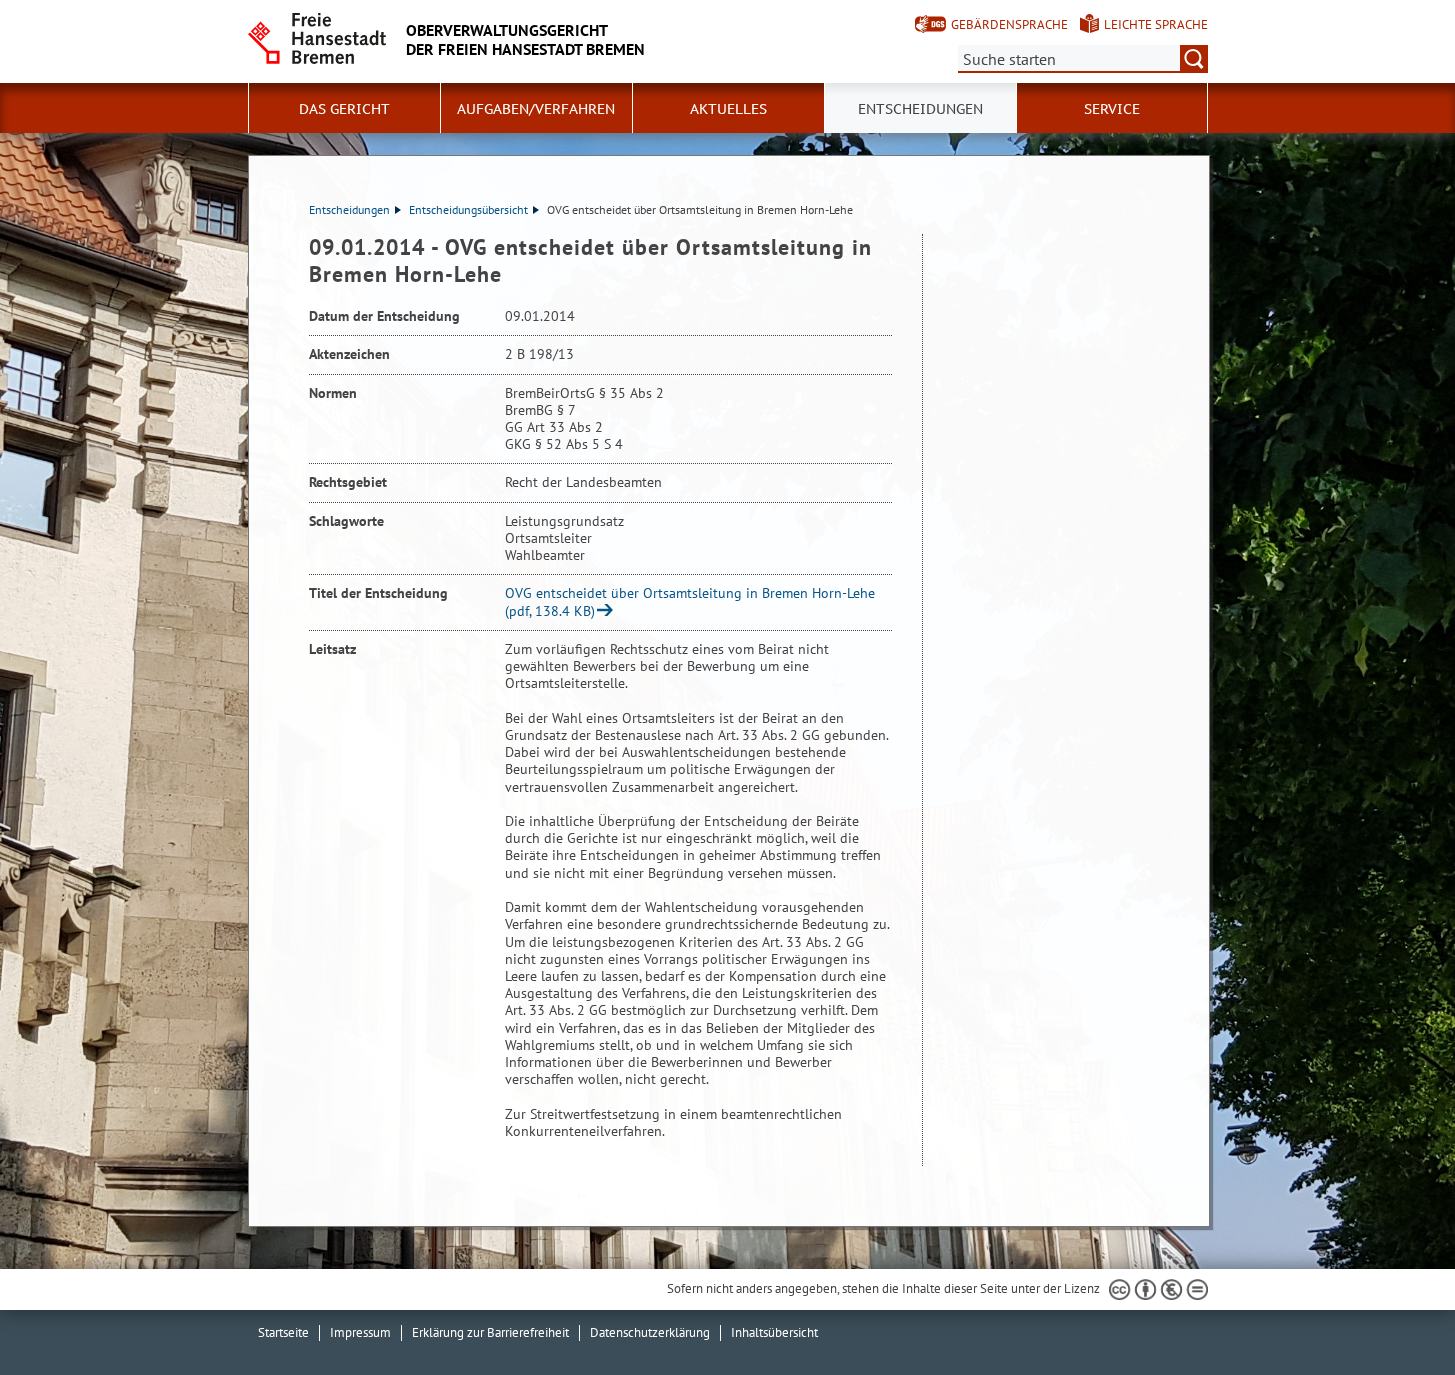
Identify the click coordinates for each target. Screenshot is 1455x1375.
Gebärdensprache (1009, 24)
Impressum (360, 1332)
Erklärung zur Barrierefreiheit (490, 1332)
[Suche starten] (1194, 59)
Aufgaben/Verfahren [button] (536, 109)
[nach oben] (1393, 1313)
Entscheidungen (349, 209)
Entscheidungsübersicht (468, 209)
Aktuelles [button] (728, 109)
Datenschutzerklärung (650, 1332)
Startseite (283, 1332)
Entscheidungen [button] (920, 109)
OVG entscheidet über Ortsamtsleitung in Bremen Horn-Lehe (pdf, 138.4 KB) (690, 601)
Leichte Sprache (1156, 24)
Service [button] (1112, 109)
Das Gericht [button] (344, 109)
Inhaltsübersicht (774, 1332)
